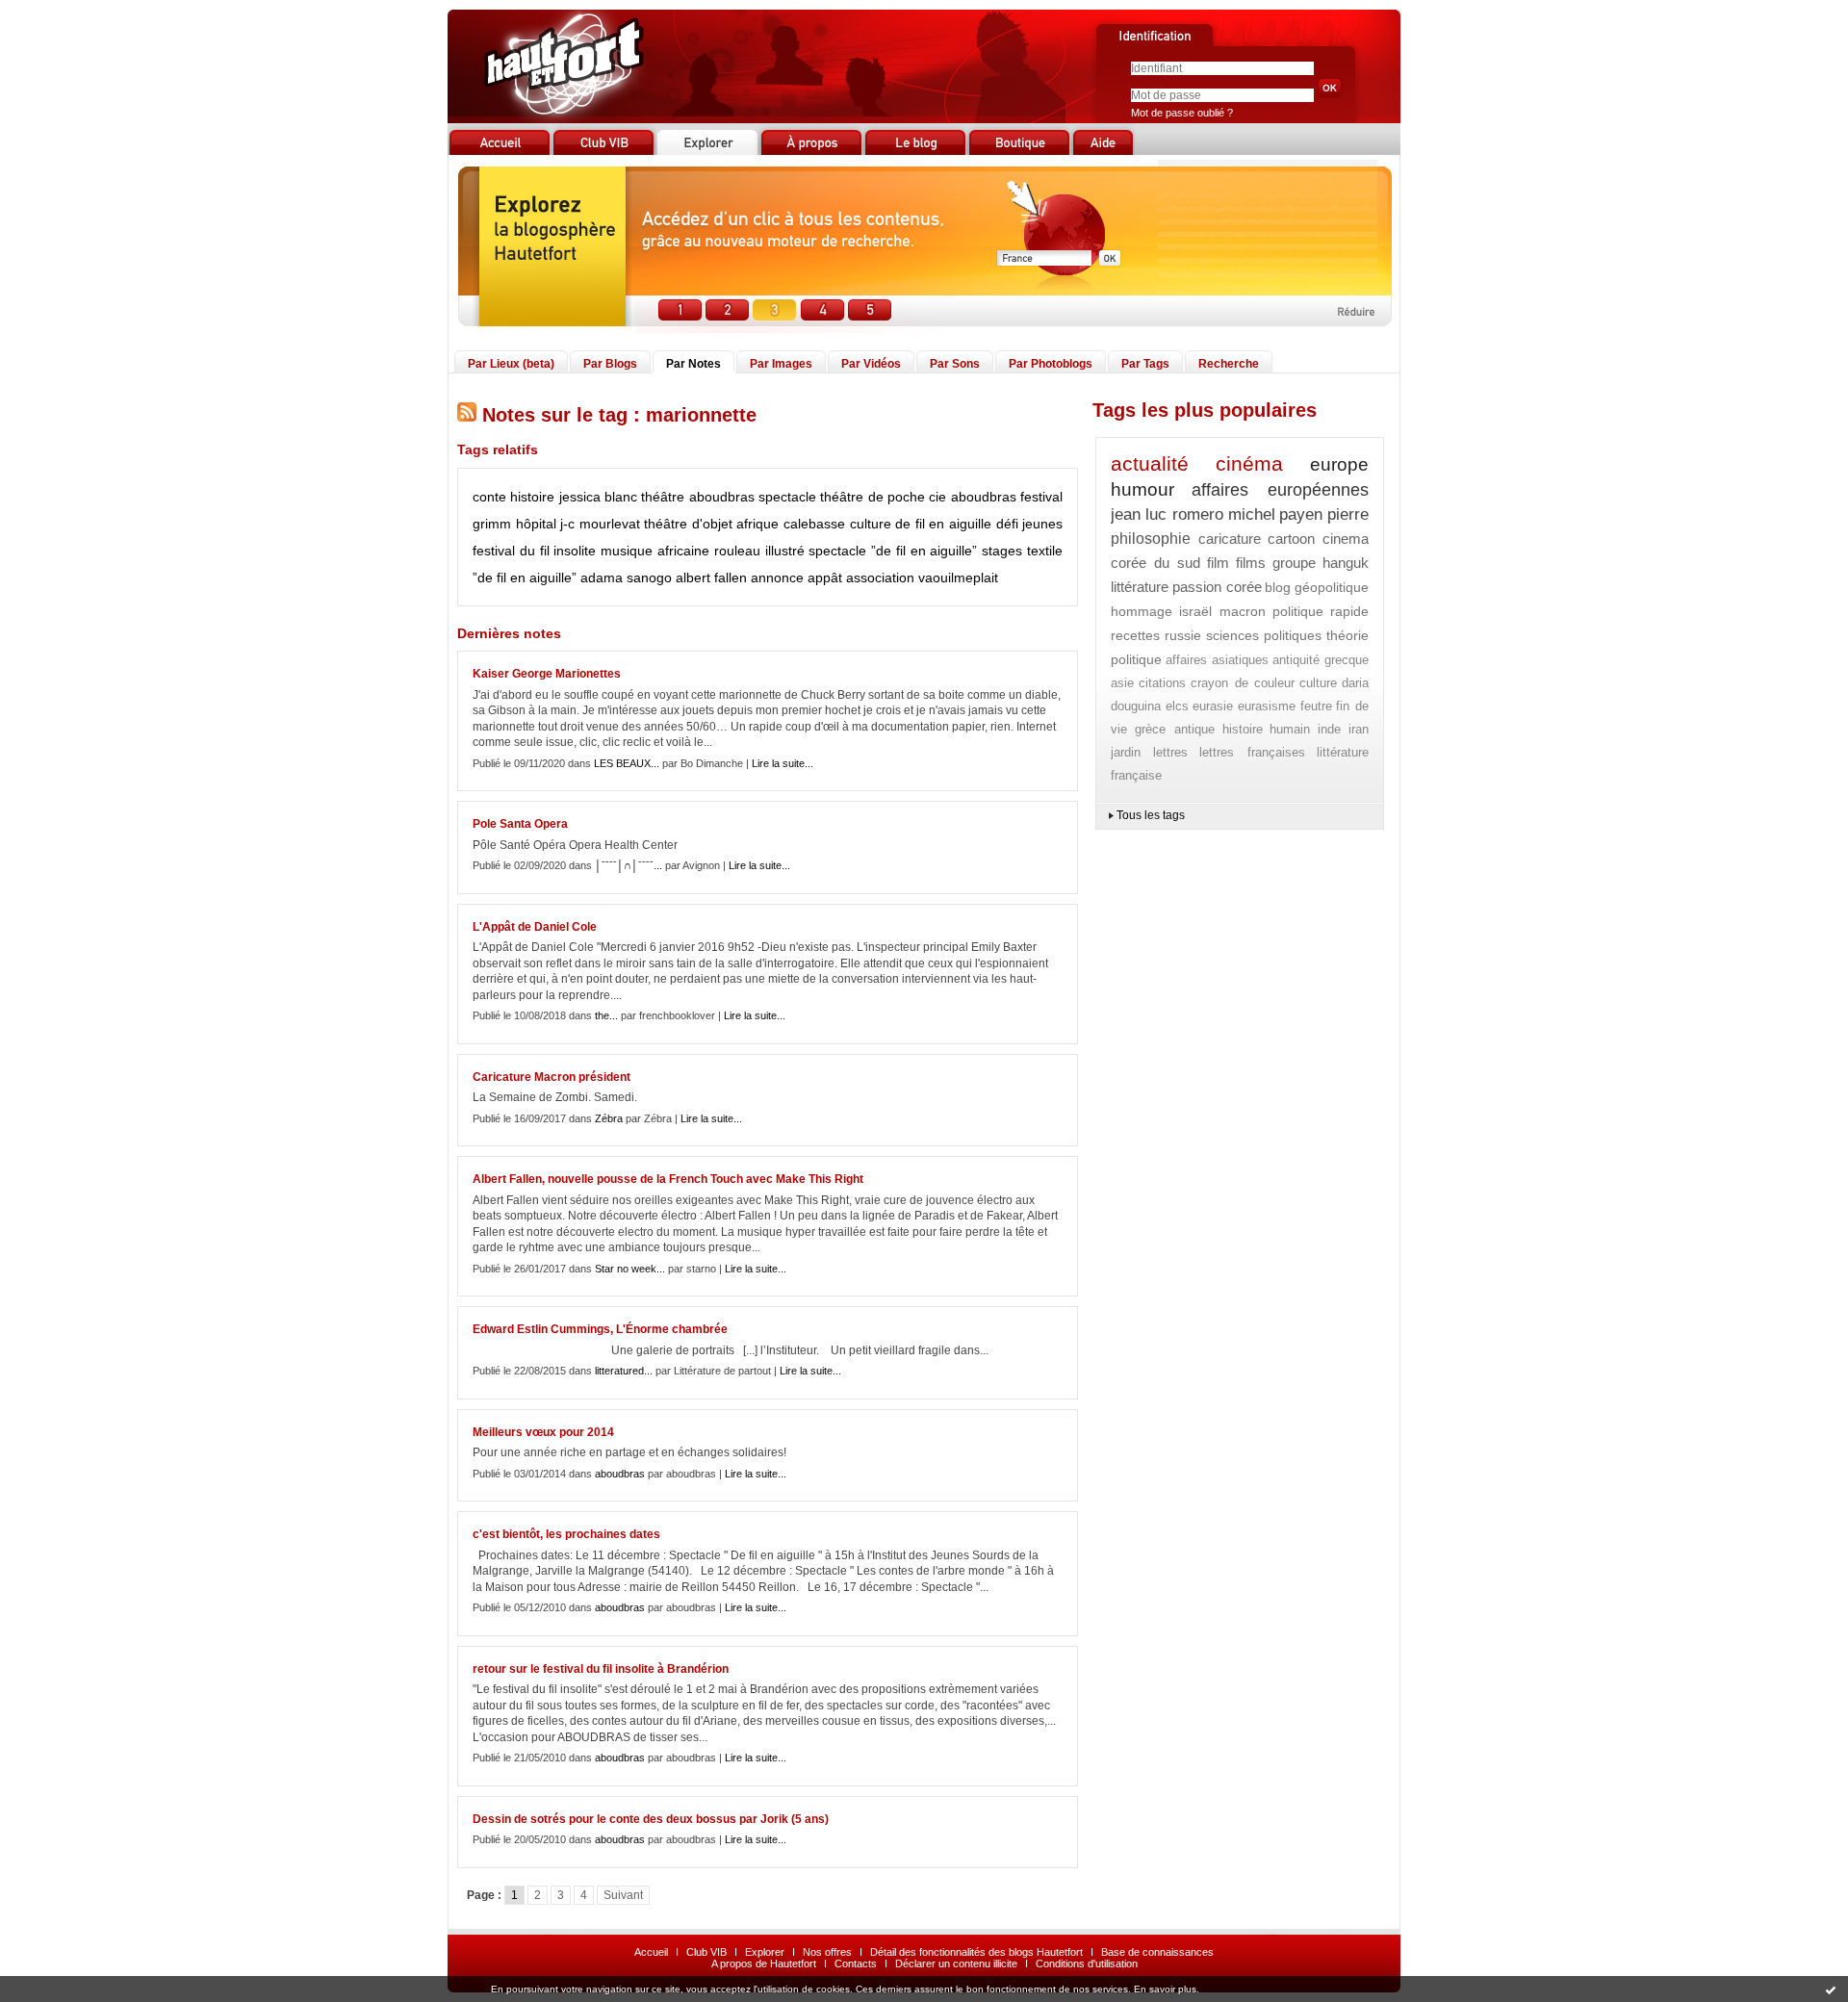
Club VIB (706, 1952)
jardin (1126, 752)
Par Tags (1145, 364)
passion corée (1217, 587)
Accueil (651, 1952)
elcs (1177, 706)
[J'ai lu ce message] (1831, 1989)
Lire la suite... (783, 763)
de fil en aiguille (943, 524)
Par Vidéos (871, 364)
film (1218, 563)
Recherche (1229, 364)
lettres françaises (1252, 752)
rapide (1349, 611)
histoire (532, 497)
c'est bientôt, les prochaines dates (566, 1534)
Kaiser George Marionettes (547, 674)
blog (1278, 587)
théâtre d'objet (688, 524)
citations (1162, 683)
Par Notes (693, 364)
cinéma (1249, 463)
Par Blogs (610, 364)
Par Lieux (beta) (511, 364)
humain (1290, 729)
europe (1339, 464)
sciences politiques (1264, 635)
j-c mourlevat (600, 524)
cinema (1346, 539)
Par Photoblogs (1051, 364)
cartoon (1291, 539)
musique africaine (655, 551)
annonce (777, 577)
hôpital (536, 524)
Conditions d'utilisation (1087, 1963)
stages (1002, 551)
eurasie (1213, 706)
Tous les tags (1151, 815)
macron (1243, 611)
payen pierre (1324, 514)
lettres (1170, 752)
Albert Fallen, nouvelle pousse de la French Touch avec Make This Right (668, 1179)
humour (1142, 489)
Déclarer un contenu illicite (956, 1963)
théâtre (663, 497)
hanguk (1346, 563)
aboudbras (722, 497)
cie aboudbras (972, 497)
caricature (1230, 539)
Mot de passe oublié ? (1182, 113)
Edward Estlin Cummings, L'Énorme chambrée (600, 1329)
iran (1359, 729)
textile (1045, 551)
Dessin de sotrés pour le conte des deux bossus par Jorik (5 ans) (651, 1819)
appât (825, 577)
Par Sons (955, 364)
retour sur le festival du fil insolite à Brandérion (601, 1669)
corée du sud (1155, 563)
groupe (1294, 563)
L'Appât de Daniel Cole (535, 927)
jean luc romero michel (1193, 514)
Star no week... (630, 1269)
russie (1183, 635)
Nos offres (827, 1952)
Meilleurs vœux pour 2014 (543, 1432)
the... (606, 1015)
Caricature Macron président (552, 1077)
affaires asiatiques (1217, 660)
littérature (1140, 587)
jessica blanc (598, 497)
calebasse (814, 524)
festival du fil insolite (534, 551)
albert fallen (711, 577)
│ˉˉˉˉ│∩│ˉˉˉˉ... (629, 865)
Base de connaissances (1157, 1952)
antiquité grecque (1321, 660)
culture (871, 524)
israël (1195, 611)
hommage (1142, 611)
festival (1041, 497)
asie (1122, 683)
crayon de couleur (1242, 683)
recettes (1135, 635)
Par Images (781, 364)
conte (489, 497)
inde (1329, 729)
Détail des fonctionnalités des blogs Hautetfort (976, 1952)
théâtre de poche (873, 497)
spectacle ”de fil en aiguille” (893, 551)
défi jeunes (1030, 524)
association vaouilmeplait (922, 577)
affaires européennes (1280, 490)
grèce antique (1175, 729)
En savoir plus (1165, 1989)
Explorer (765, 1952)
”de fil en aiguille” (525, 577)
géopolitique (1332, 587)
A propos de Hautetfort (764, 1963)
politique (1298, 611)
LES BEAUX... (627, 763)
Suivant (623, 1895)
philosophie (1151, 539)
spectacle (787, 497)
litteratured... (624, 1371)
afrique (757, 524)
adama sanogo (626, 577)
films (1251, 563)
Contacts (856, 1963)
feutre (1316, 706)
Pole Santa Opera (520, 824)
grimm (492, 524)
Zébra (609, 1118)
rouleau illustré (759, 551)
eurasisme (1267, 706)
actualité (1150, 463)
